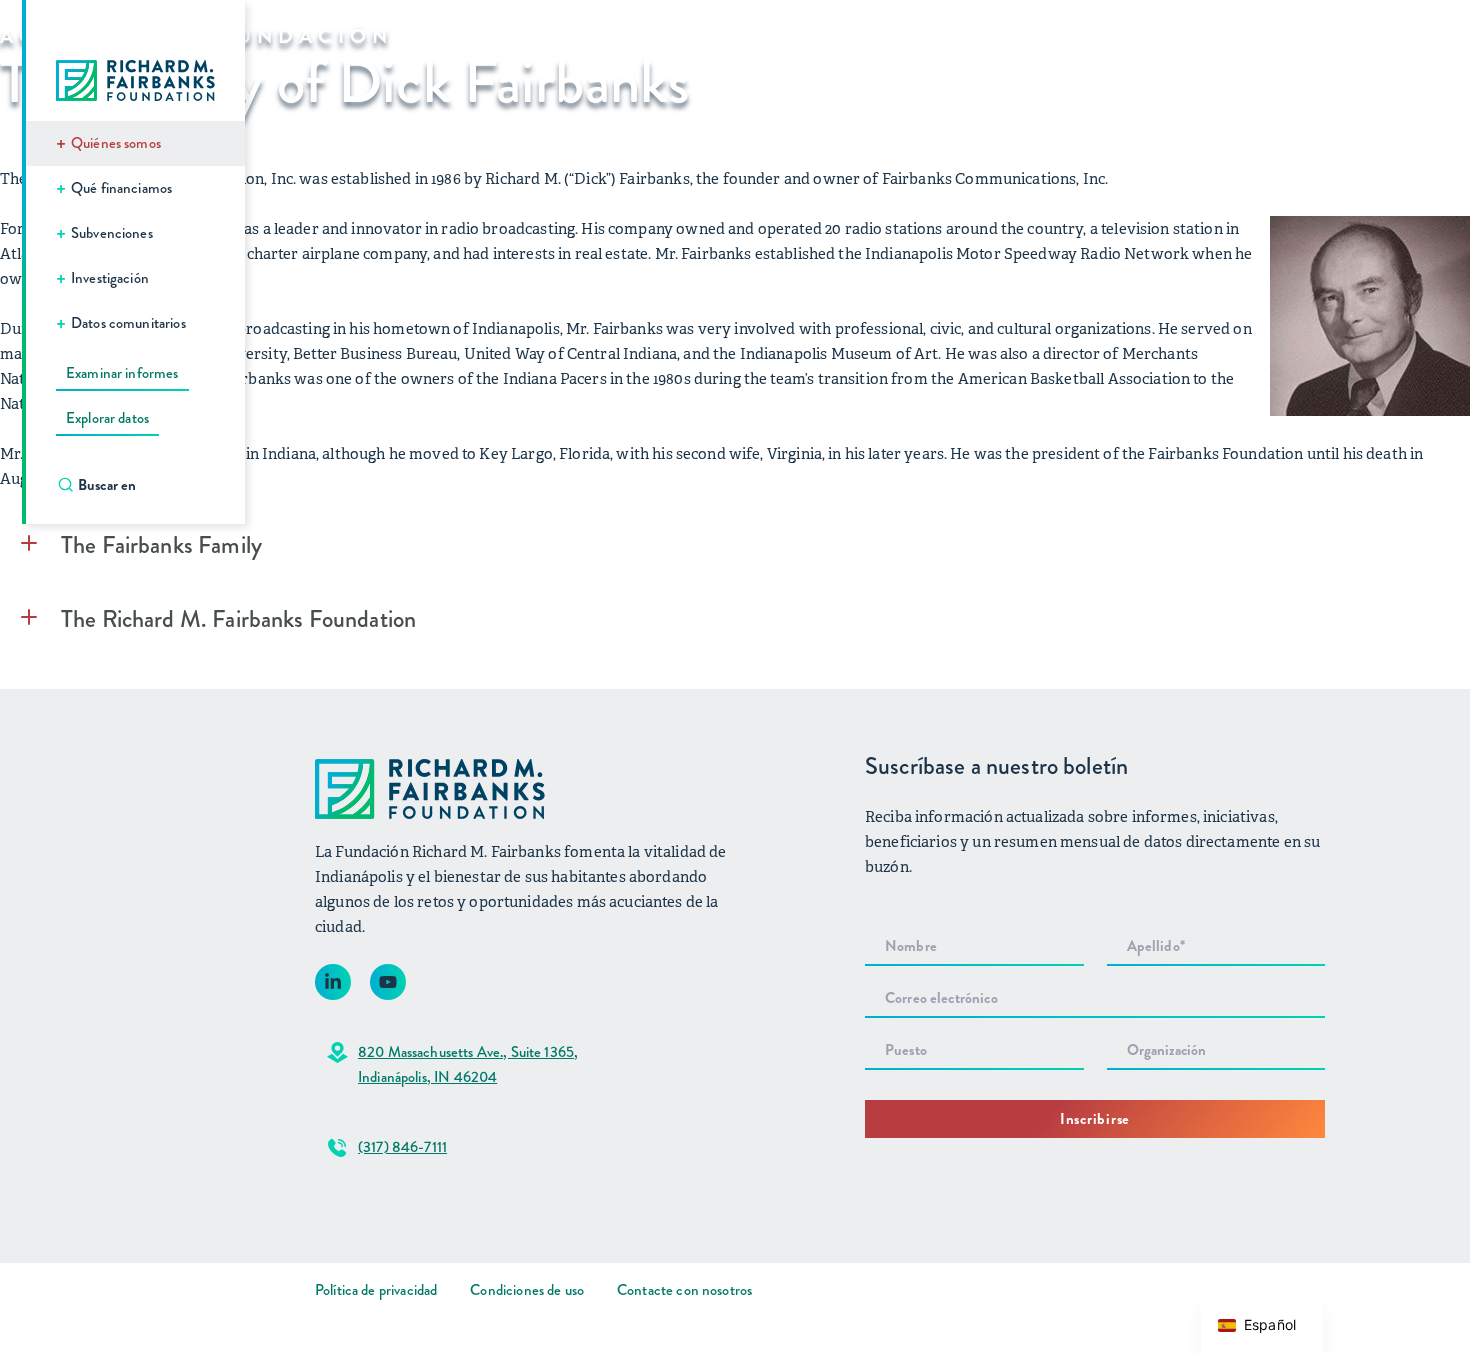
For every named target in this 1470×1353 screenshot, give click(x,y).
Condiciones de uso (527, 1290)
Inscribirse (1095, 1119)
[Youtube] (388, 982)
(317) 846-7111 (402, 1147)
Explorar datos (107, 418)
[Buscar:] (145, 485)
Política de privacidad (376, 1290)
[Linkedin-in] (333, 982)
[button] (735, 545)
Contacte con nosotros (684, 1290)
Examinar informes (122, 373)
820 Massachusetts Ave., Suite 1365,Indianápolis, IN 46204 (468, 1064)
